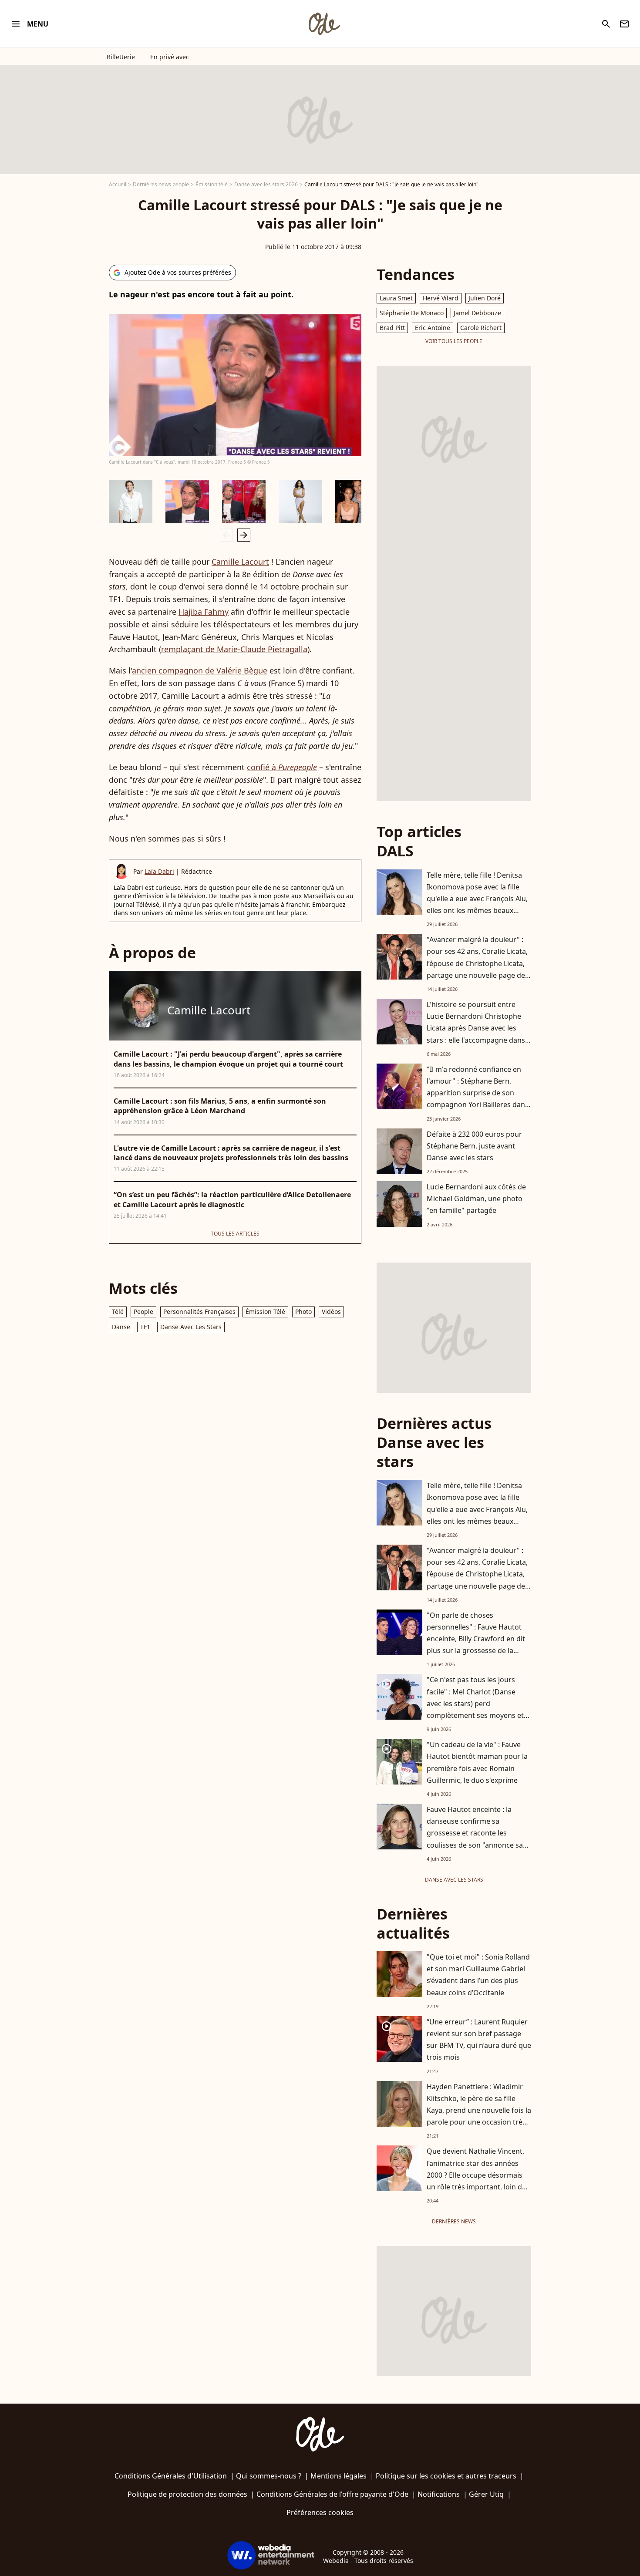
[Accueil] (324, 24)
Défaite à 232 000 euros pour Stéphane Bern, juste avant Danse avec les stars (474, 1146)
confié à (282, 767)
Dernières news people (161, 184)
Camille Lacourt (240, 562)
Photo (303, 1312)
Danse (121, 1327)
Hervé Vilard (441, 298)
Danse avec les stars (191, 1327)
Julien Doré (485, 298)
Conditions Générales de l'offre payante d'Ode (332, 2494)
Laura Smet (396, 298)
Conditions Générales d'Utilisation (171, 2476)
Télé (118, 1312)
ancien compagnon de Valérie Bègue (200, 670)
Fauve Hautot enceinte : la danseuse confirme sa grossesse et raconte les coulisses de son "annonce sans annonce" (479, 1833)
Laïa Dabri (159, 871)
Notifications (439, 2494)
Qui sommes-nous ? (269, 2476)
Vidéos (331, 1312)
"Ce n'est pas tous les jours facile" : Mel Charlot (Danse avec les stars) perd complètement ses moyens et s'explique (475, 1703)
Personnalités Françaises (199, 1312)
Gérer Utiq (486, 2494)
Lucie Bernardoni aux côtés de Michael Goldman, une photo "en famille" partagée (476, 1199)
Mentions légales (339, 2476)
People (143, 1312)
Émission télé (212, 184)
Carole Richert (481, 328)
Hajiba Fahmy (204, 612)
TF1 (145, 1327)
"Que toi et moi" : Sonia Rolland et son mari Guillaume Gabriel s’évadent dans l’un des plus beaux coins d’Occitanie (478, 1975)
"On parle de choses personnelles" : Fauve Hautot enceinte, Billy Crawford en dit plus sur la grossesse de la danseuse (476, 1639)
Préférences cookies (320, 2512)
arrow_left (226, 535)
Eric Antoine (433, 328)
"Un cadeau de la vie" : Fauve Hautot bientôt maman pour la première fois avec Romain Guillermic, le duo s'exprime (477, 1762)
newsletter (624, 24)
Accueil (118, 184)
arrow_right (244, 535)
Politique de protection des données (187, 2494)
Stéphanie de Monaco (412, 313)
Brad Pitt (392, 328)
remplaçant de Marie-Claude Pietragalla (234, 649)
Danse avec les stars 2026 (266, 184)
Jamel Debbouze (477, 313)
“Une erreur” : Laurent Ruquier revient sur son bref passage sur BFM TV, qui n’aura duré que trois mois (479, 2040)
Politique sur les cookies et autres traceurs (446, 2476)
